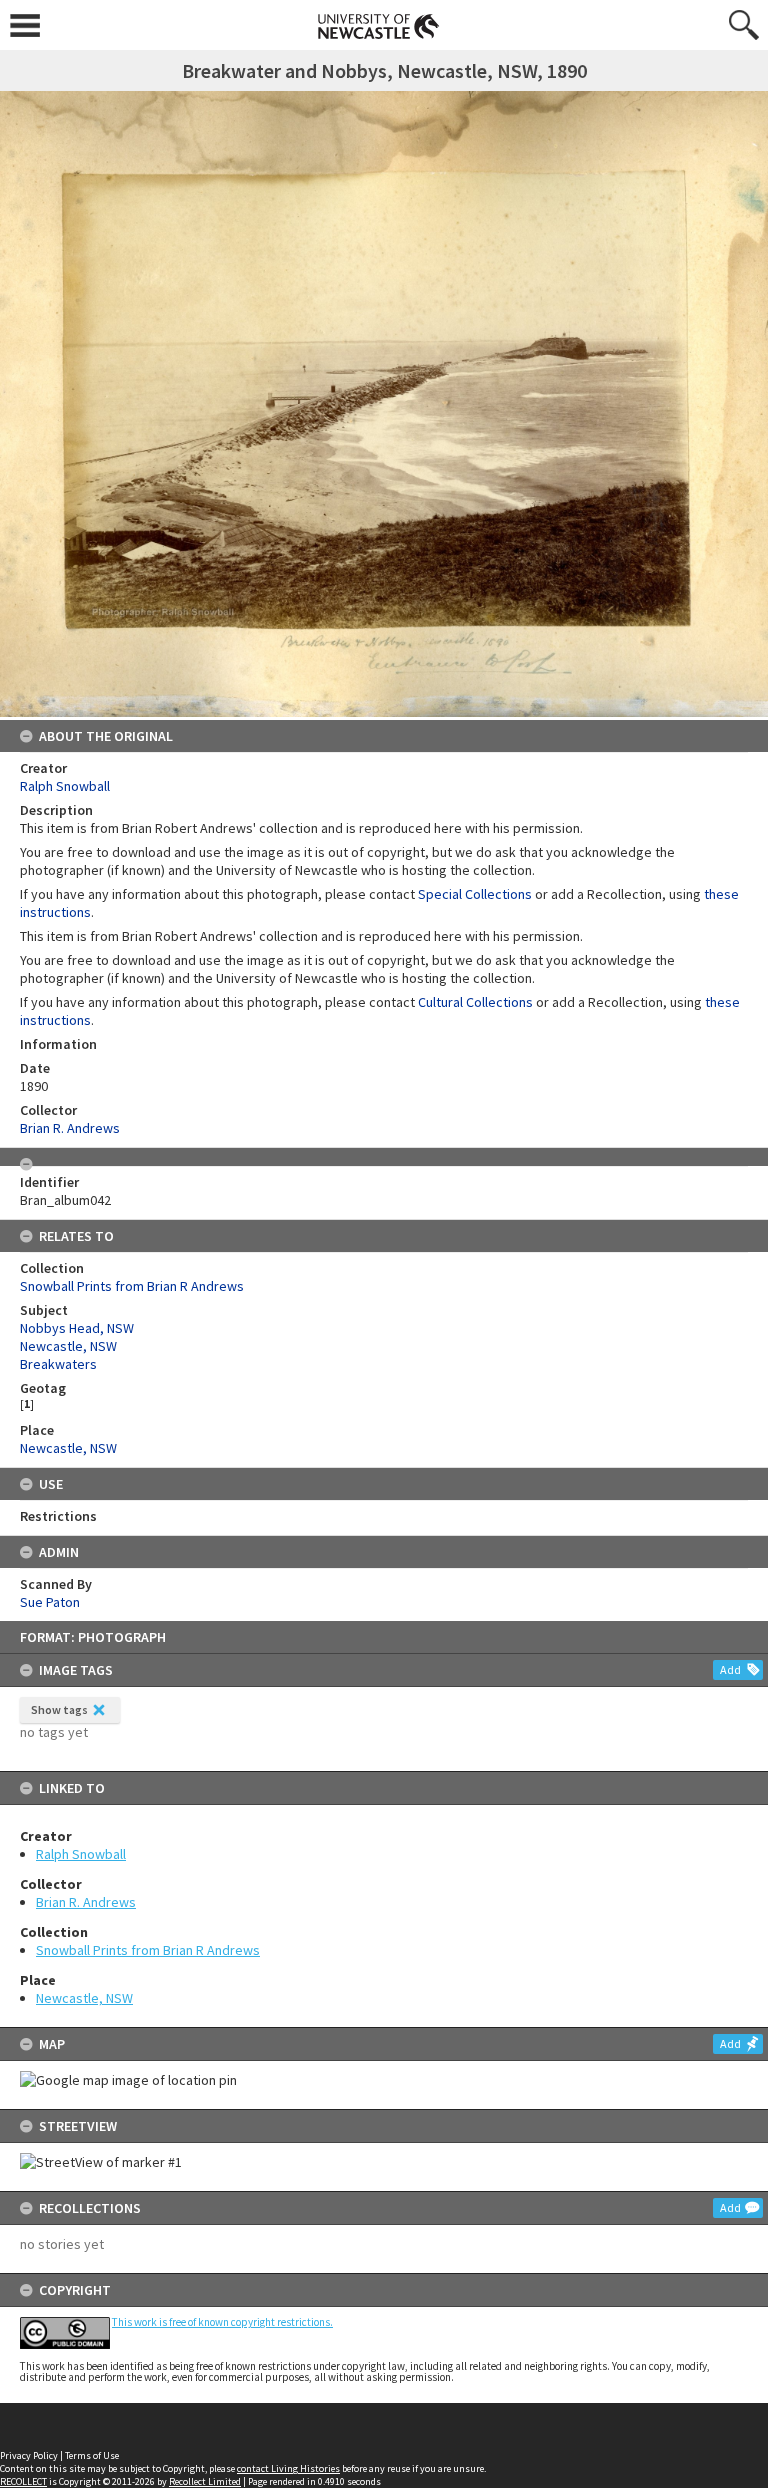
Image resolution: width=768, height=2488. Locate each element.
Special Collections (475, 894)
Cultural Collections (475, 1002)
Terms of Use (92, 2455)
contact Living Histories (288, 2468)
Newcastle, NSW (84, 1998)
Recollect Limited (205, 2481)
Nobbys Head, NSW (77, 1328)
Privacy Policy (29, 2455)
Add (730, 1669)
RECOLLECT (23, 2481)
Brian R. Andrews (86, 1902)
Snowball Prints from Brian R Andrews (148, 1950)
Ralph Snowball (81, 1854)
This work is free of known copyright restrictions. (222, 2322)
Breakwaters (58, 1364)
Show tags (59, 1709)
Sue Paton (50, 1602)
